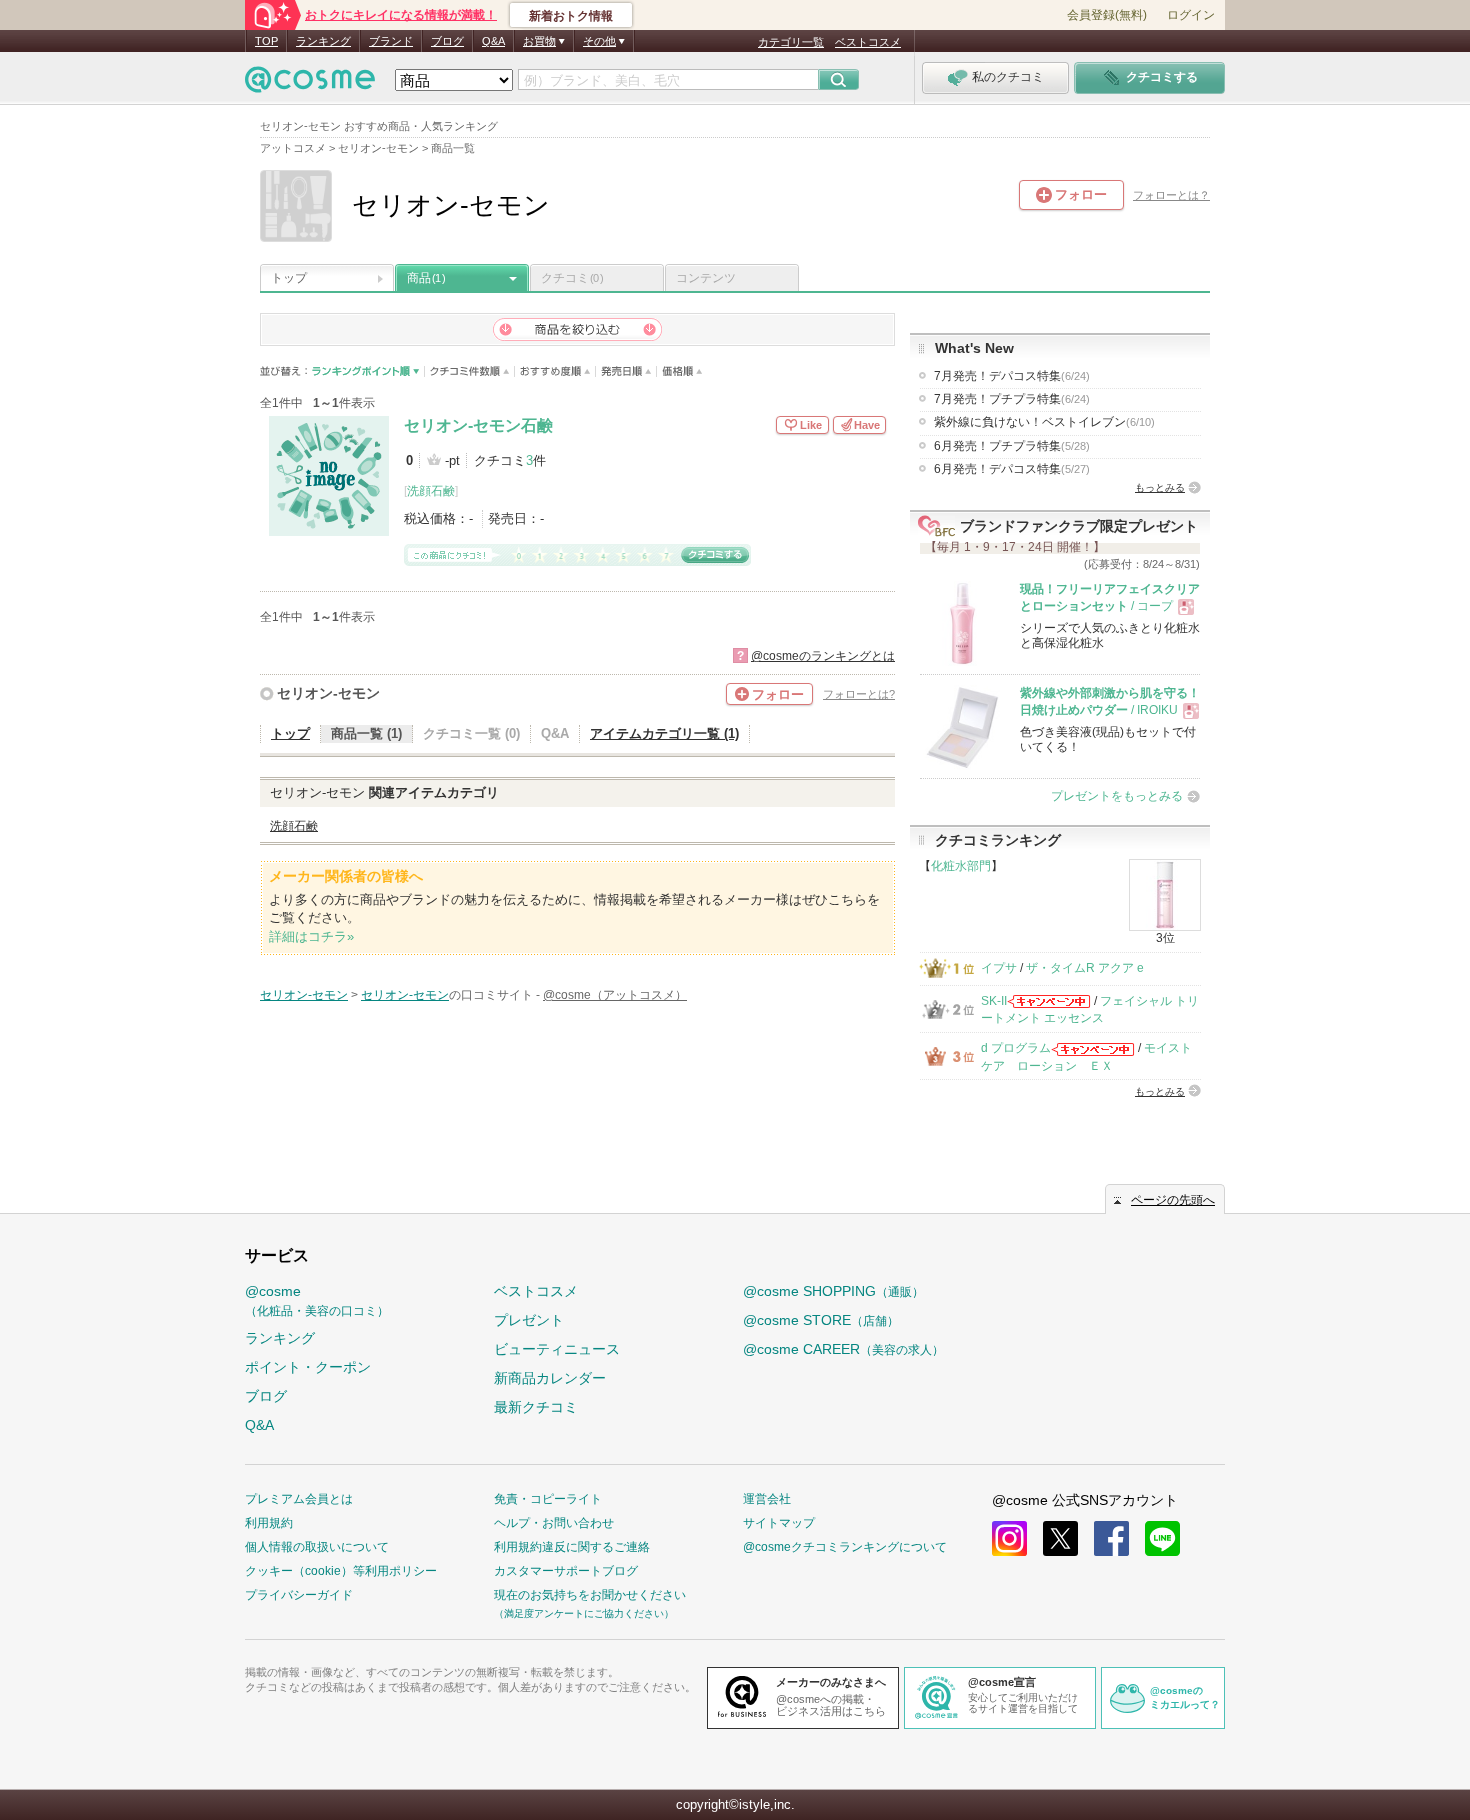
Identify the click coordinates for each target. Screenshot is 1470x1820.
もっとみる (1160, 487)
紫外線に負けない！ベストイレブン (1044, 422)
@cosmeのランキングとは (823, 656)
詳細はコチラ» (311, 936)
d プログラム (1016, 1048)
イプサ (999, 968)
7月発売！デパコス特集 (1012, 376)
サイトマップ (779, 1523)
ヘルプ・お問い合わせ (554, 1523)
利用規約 (269, 1523)
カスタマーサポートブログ (566, 1571)
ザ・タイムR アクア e (1085, 968)
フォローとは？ (1171, 195)
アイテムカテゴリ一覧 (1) (664, 733)
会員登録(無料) (1107, 15)
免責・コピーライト (548, 1499)
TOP (266, 41)
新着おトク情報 (571, 16)
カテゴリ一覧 (791, 42)
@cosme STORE (821, 1320)
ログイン (1191, 15)
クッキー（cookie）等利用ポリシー (341, 1571)
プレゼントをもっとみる (1117, 796)
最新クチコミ (536, 1407)
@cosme (317, 1300)
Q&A (493, 41)
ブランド (391, 41)
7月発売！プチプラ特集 (1012, 399)
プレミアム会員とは (299, 1499)
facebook (1111, 1538)
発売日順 (626, 371)
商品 (426, 278)
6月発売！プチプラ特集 (1012, 446)
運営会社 (767, 1499)
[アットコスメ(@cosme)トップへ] (310, 84)
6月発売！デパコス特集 (1012, 469)
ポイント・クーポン (308, 1367)
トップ (289, 278)
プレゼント (529, 1320)
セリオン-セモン (328, 693)
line (1162, 1538)
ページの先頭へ (1173, 1200)
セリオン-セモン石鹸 (478, 425)
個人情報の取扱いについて (317, 1547)
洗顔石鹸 (431, 491)
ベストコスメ (868, 42)
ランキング (323, 41)
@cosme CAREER (843, 1349)
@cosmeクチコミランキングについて (845, 1547)
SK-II (994, 1001)
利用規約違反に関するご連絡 (572, 1547)
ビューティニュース (557, 1349)
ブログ (447, 41)
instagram (1009, 1538)
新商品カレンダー (550, 1378)
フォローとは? (859, 694)
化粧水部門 (961, 866)
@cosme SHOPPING (833, 1291)
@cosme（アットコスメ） (615, 995)
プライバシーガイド (299, 1595)
